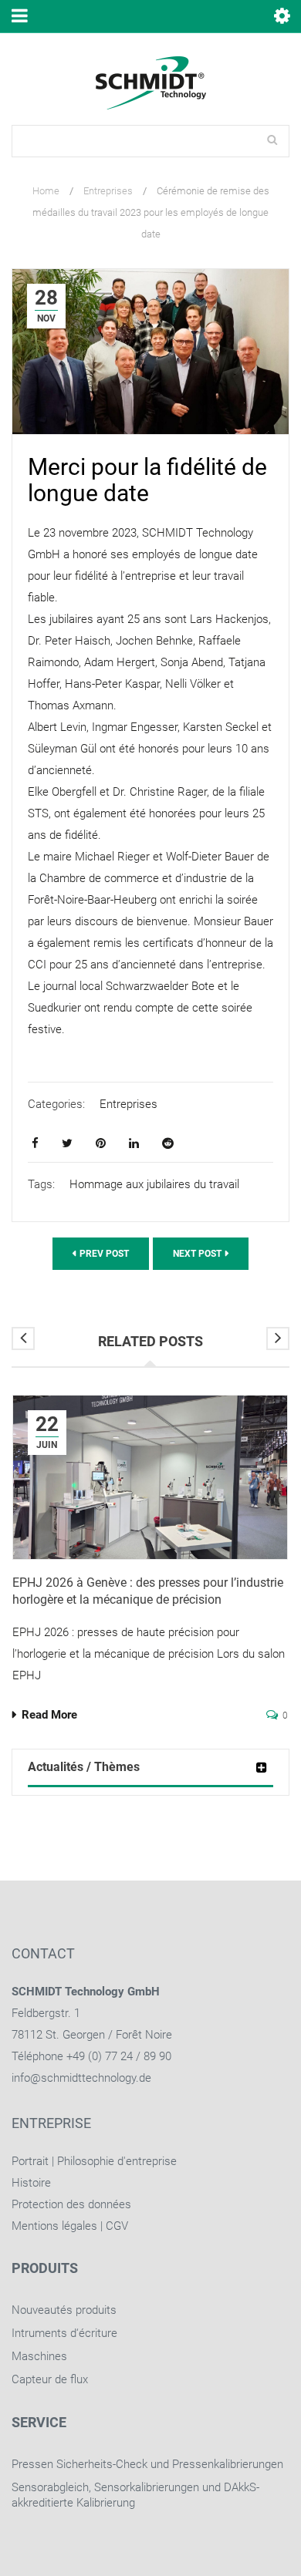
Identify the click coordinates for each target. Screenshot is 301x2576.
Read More (49, 1715)
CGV (117, 2226)
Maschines (39, 2356)
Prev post (104, 1254)
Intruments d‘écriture (64, 2333)
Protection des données (71, 2204)
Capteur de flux (50, 2379)
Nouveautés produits (64, 2310)
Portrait (30, 2161)
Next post (197, 1254)
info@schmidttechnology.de (81, 2078)
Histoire (31, 2183)
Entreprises (108, 191)
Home (46, 191)
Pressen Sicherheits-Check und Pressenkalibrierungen (147, 2464)
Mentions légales (54, 2226)
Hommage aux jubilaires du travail (154, 1184)
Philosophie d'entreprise (117, 2161)
